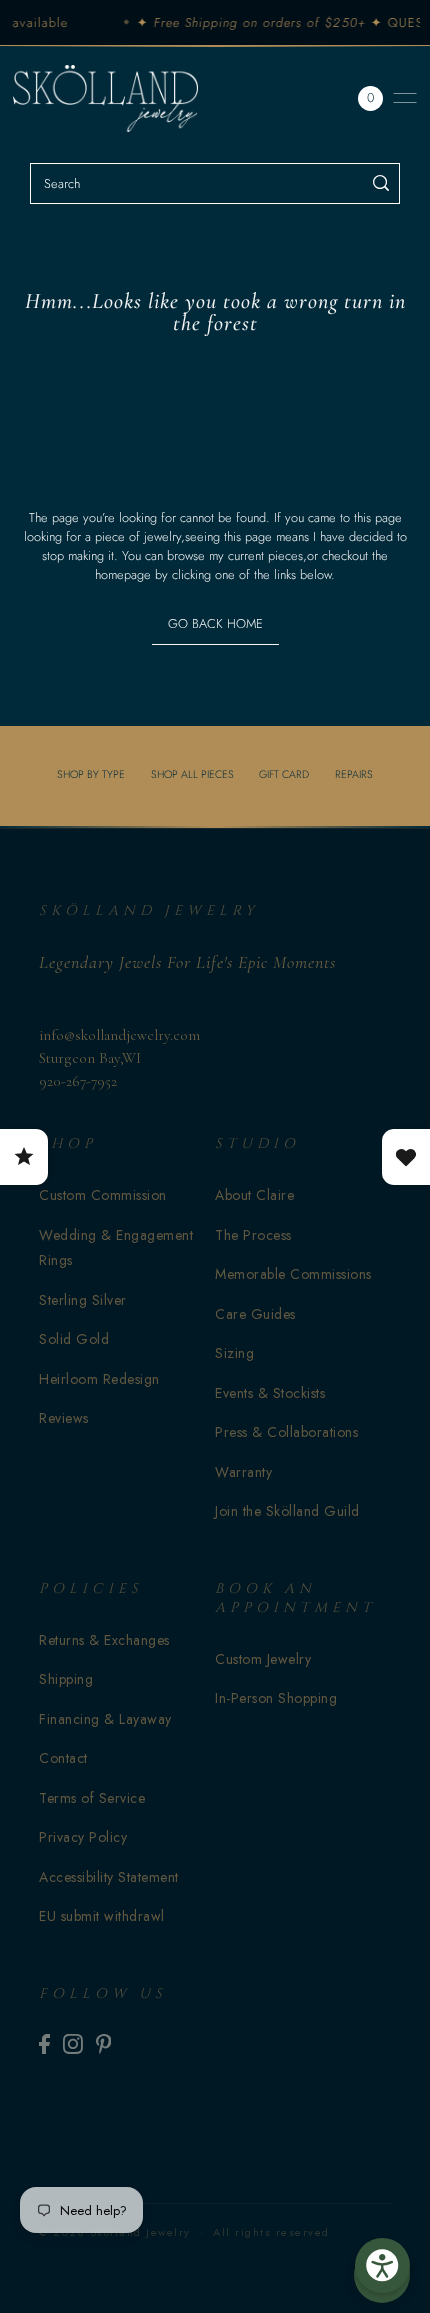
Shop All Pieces (192, 774)
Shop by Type (91, 774)
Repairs (354, 774)
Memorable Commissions (293, 1274)
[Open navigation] (405, 98)
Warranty (243, 1472)
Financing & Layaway (105, 1719)
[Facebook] (44, 2043)
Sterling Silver (83, 1300)
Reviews (64, 1418)
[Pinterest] (104, 2043)
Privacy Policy (83, 1837)
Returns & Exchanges (104, 1640)
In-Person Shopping (276, 1698)
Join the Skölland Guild (287, 1511)
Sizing (234, 1353)
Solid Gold (74, 1339)
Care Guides (255, 1314)
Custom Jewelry (263, 1659)
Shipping (66, 1679)
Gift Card (284, 774)
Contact (63, 1758)
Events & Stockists (270, 1393)
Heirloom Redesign (99, 1379)
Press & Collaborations (286, 1432)
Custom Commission (103, 1195)
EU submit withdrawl (102, 1916)
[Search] (381, 183)
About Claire (254, 1195)
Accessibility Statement (109, 1877)
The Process (253, 1235)
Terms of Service (92, 1798)
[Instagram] (73, 2043)
